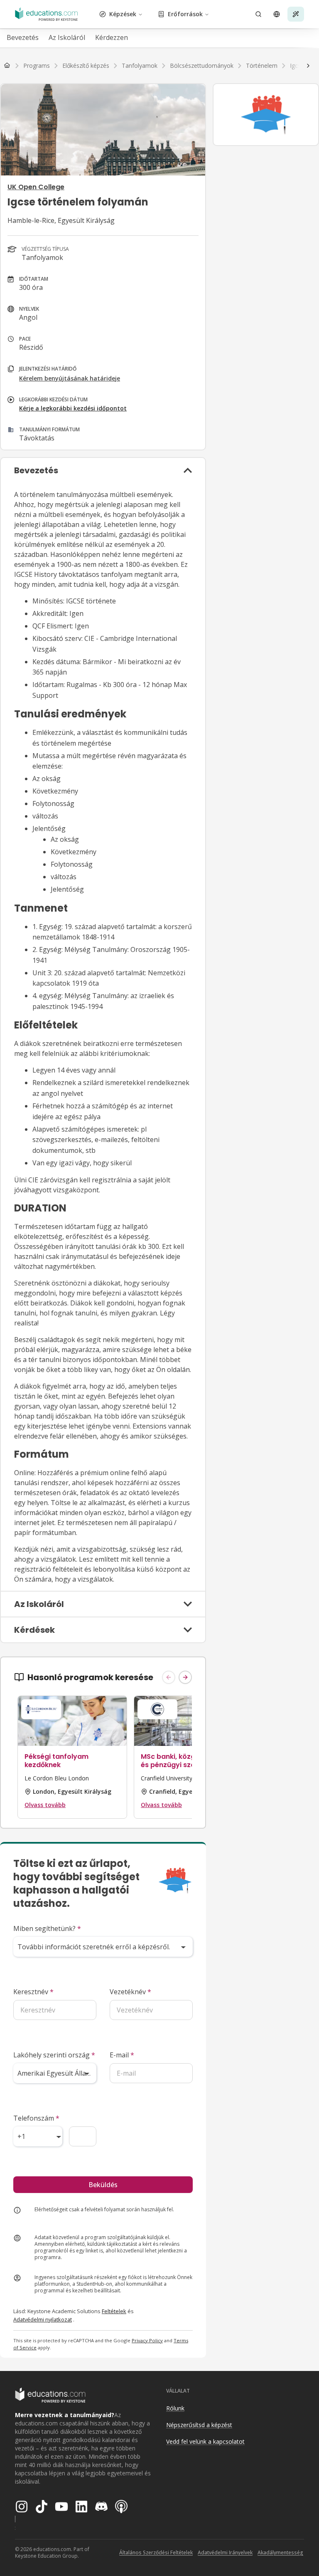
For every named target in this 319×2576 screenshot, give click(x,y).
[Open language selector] (277, 14)
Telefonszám (36, 2118)
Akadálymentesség (280, 2553)
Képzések (123, 14)
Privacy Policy (147, 2340)
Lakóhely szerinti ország (54, 2055)
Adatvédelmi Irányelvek (225, 2553)
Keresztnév (33, 1992)
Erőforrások (185, 14)
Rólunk (175, 2408)
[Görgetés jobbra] (308, 66)
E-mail (122, 2055)
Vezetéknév (130, 1992)
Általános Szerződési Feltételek (156, 2553)
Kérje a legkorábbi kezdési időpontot (73, 408)
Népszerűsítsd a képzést (199, 2425)
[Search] (258, 14)
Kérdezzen (112, 37)
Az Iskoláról (67, 37)
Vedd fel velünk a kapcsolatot (205, 2441)
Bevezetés (23, 37)
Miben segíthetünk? (47, 1928)
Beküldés (103, 2185)
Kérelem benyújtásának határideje (70, 378)
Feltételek (114, 2311)
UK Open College (36, 187)
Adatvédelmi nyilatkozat (43, 2319)
